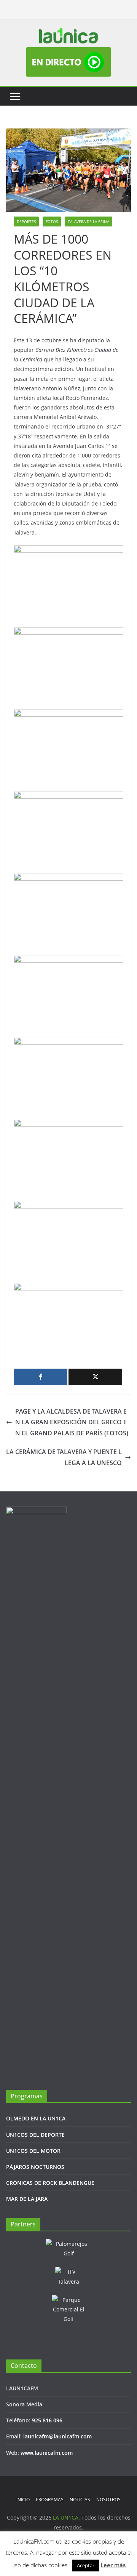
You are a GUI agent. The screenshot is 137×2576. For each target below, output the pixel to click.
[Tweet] (95, 1377)
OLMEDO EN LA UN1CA (36, 2118)
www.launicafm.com (47, 2453)
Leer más (113, 2565)
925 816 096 (47, 2420)
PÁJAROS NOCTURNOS (35, 2167)
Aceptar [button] (86, 2565)
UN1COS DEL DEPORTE (35, 2135)
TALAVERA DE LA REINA (88, 221)
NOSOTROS (108, 2500)
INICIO (23, 2500)
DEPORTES (26, 221)
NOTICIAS (80, 2500)
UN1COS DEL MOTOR (33, 2151)
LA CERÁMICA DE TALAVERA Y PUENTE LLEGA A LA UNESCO (64, 1457)
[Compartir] (41, 1377)
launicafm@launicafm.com (57, 2436)
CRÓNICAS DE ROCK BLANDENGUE (50, 2183)
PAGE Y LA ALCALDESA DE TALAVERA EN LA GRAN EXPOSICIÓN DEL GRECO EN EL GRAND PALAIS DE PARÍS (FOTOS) (72, 1422)
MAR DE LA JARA (27, 2199)
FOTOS (52, 221)
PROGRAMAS (50, 2500)
